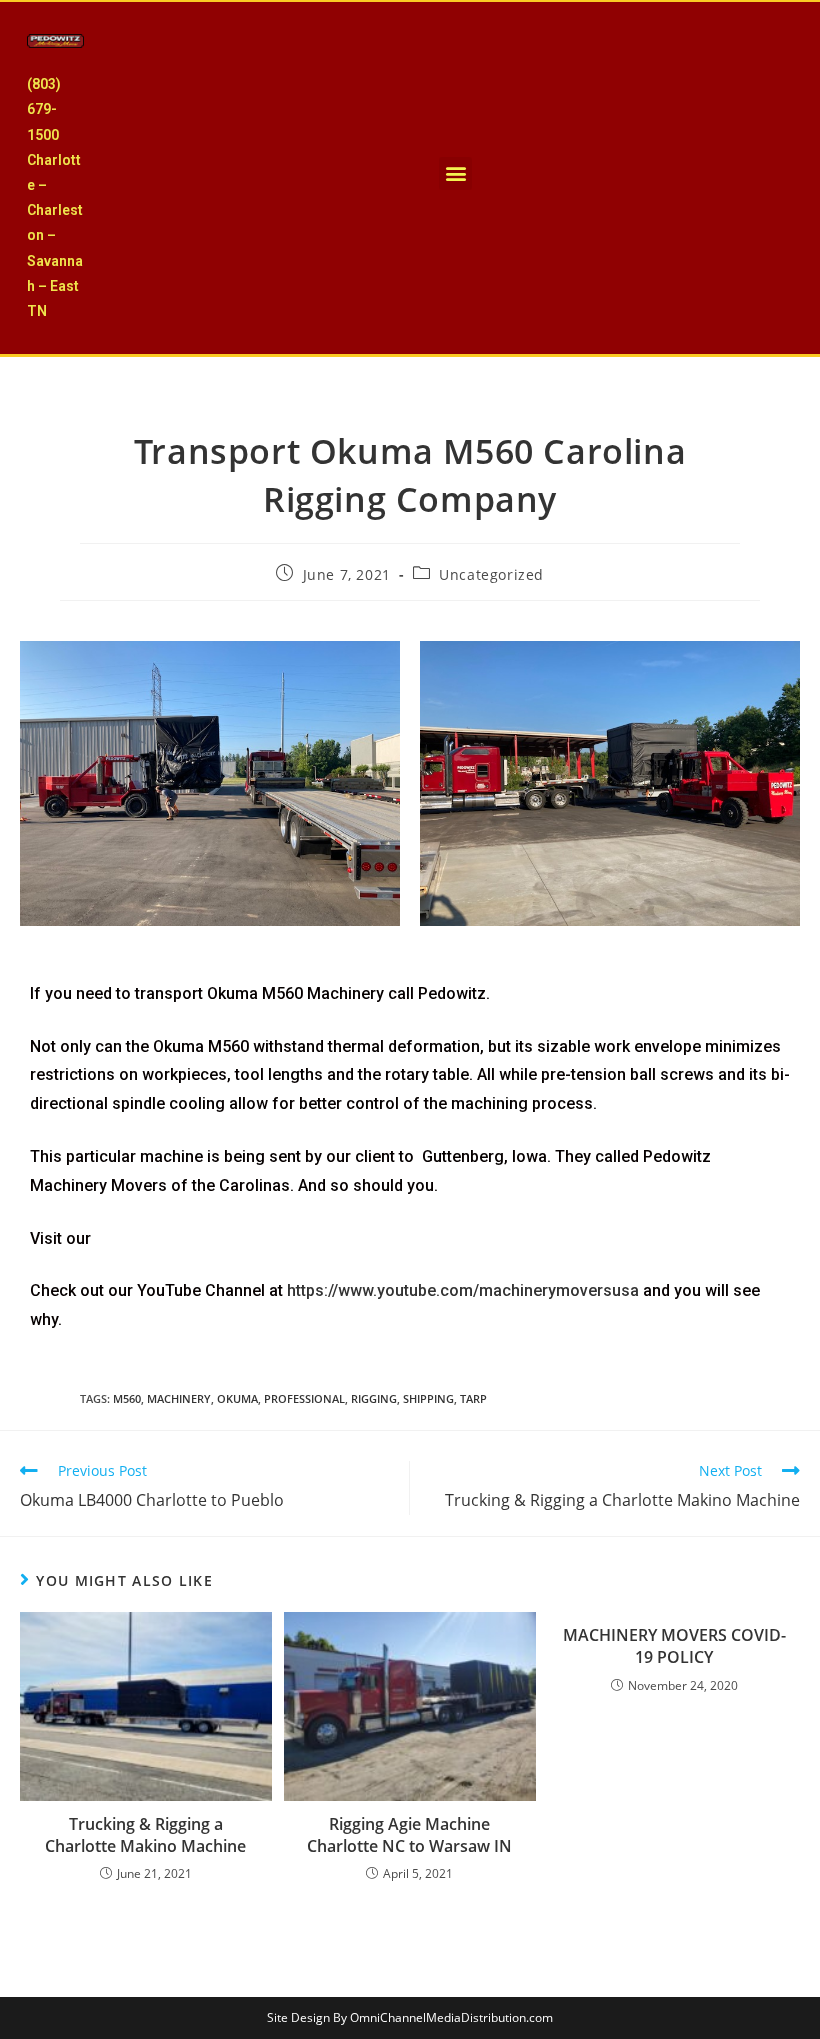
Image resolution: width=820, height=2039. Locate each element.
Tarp (473, 1398)
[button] (455, 173)
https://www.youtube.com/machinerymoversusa (463, 1290)
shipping (428, 1398)
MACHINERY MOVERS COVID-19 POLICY (674, 1646)
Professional (304, 1398)
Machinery (179, 1398)
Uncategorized (491, 574)
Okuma (237, 1398)
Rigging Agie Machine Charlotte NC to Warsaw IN (409, 1835)
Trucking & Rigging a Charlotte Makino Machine (145, 1835)
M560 (127, 1398)
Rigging (374, 1398)
